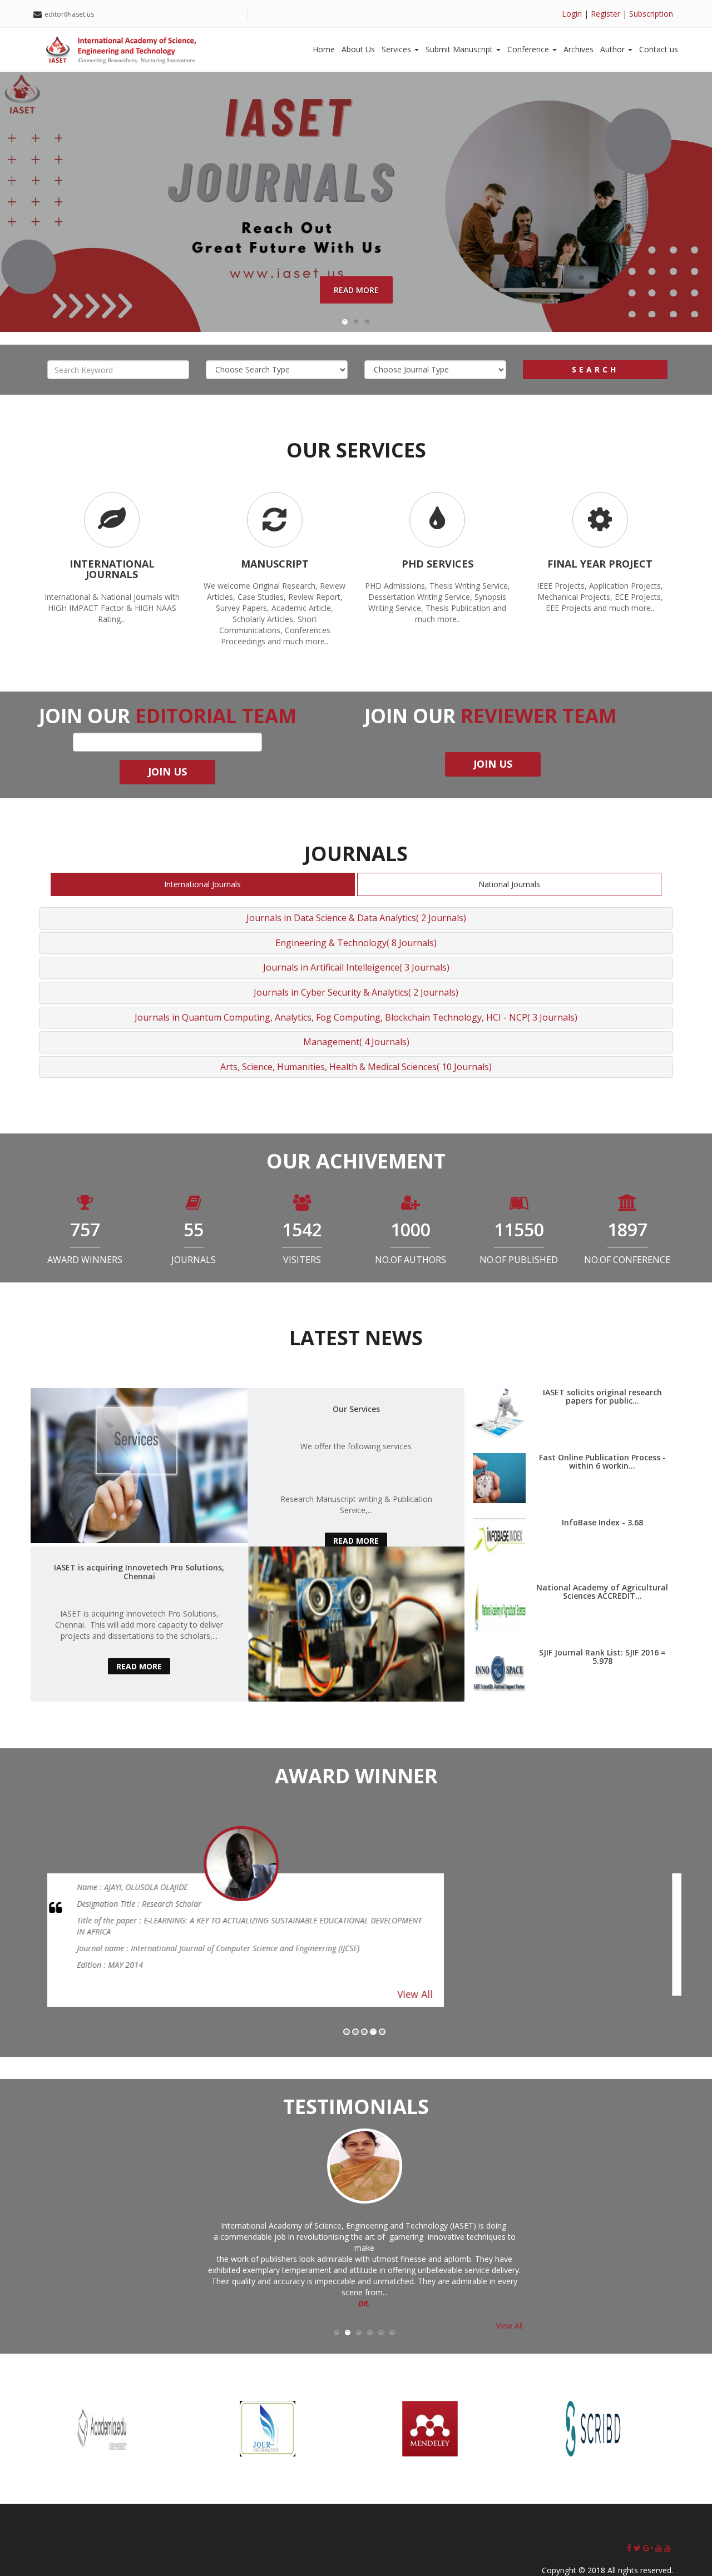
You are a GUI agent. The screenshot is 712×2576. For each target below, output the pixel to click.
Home (324, 49)
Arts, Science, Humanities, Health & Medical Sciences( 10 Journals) (356, 1067)
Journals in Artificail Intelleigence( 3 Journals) (356, 967)
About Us (358, 49)
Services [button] (397, 49)
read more (356, 1541)
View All (538, 1983)
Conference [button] (529, 49)
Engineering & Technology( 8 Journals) (356, 943)
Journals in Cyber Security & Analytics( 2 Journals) (356, 992)
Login (572, 14)
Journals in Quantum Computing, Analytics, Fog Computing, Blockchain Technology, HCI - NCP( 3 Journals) (356, 1017)
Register (605, 14)
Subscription (651, 14)
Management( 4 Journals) (356, 1042)
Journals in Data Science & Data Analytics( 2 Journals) (356, 918)
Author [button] (614, 49)
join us (493, 764)
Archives (578, 49)
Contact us (659, 49)
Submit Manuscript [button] (460, 49)
